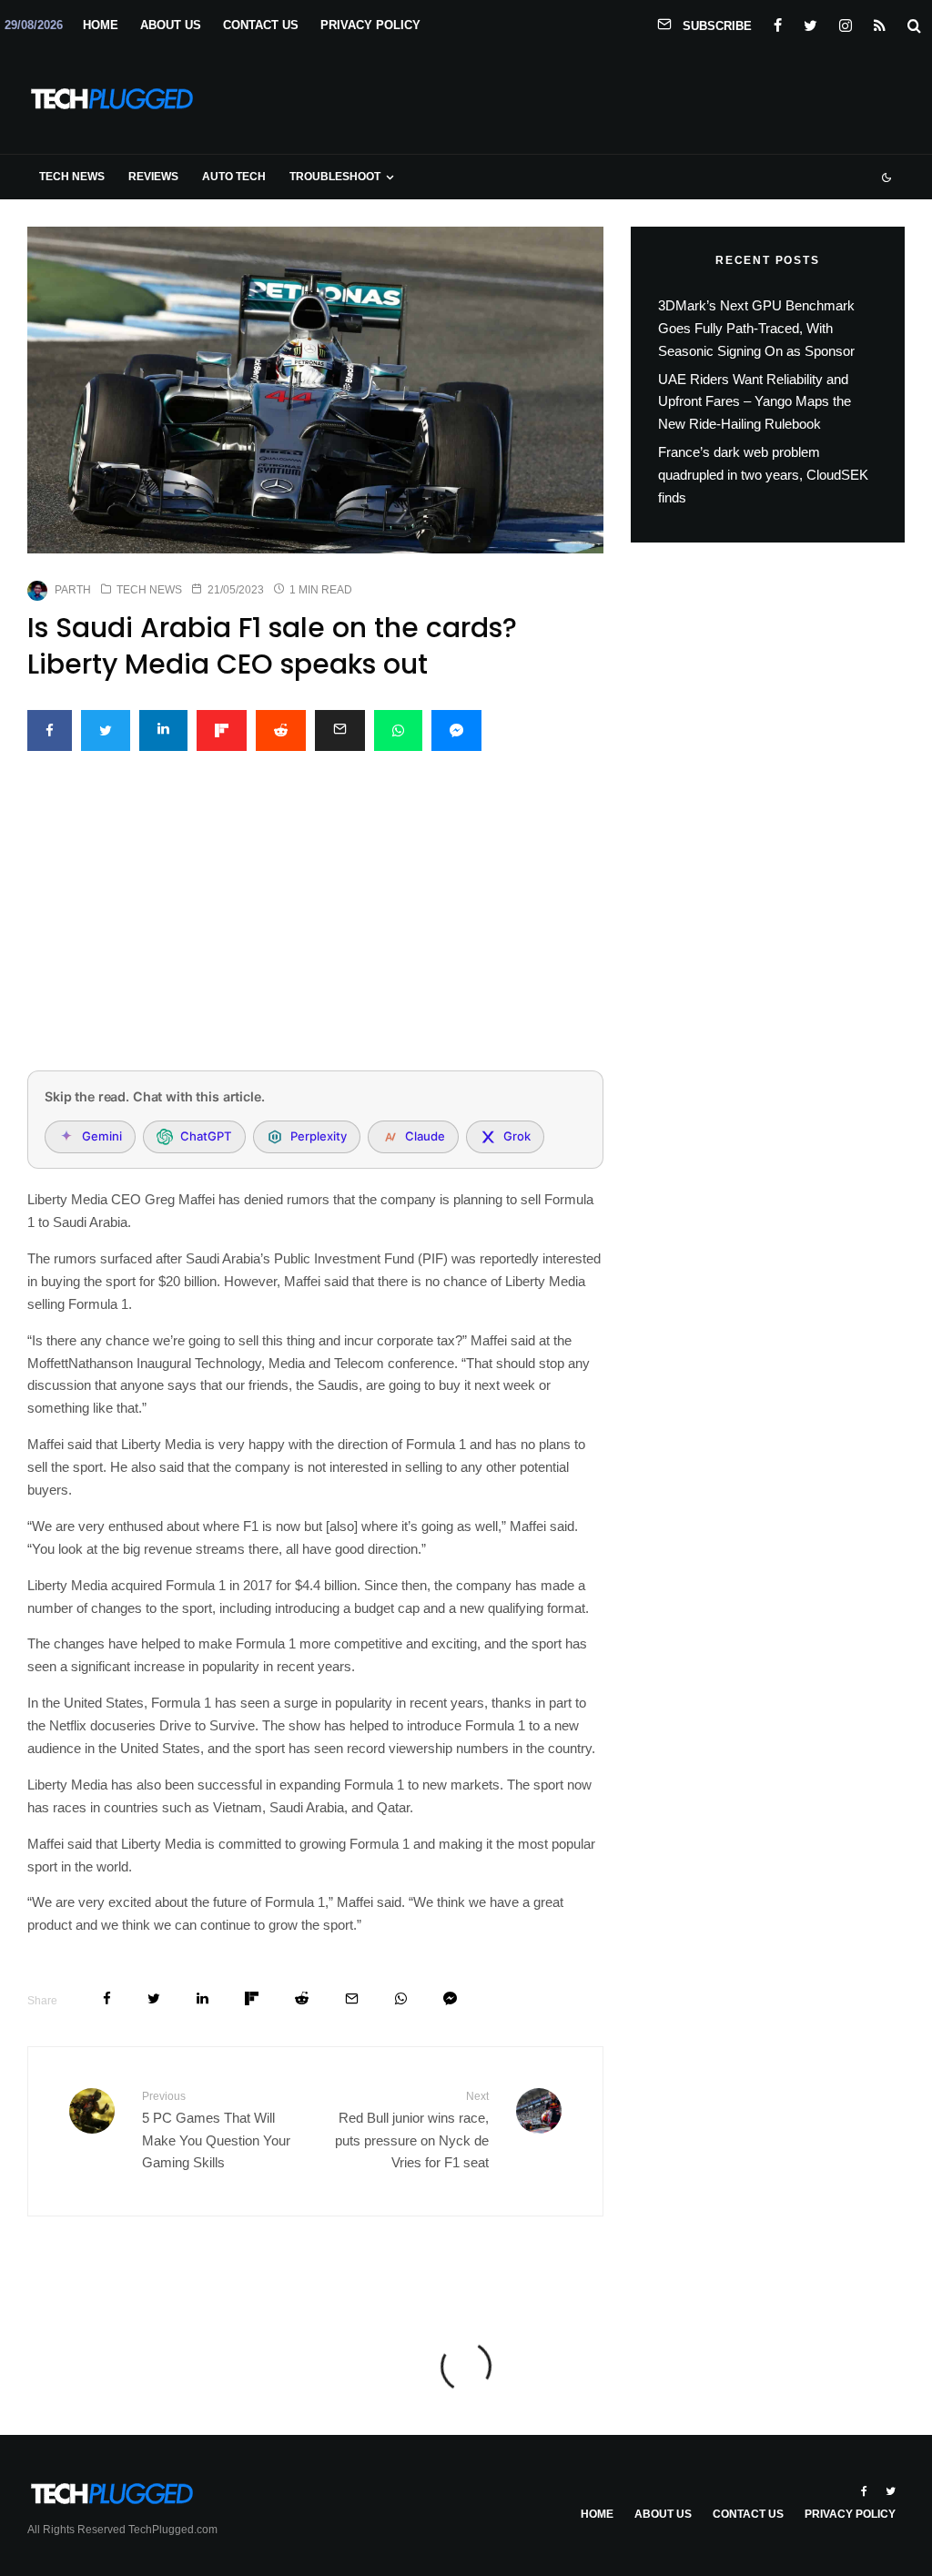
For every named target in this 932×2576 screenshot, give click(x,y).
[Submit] (281, 730)
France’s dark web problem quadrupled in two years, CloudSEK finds (763, 475)
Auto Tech (234, 177)
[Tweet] (106, 730)
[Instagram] (846, 22)
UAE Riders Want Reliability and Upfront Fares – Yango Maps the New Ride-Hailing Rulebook (755, 402)
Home (101, 25)
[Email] (340, 730)
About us (171, 25)
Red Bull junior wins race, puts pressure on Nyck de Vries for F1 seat (411, 2130)
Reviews (153, 177)
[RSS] (880, 22)
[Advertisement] (315, 921)
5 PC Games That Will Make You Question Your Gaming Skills (216, 2130)
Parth (73, 590)
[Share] (50, 730)
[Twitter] (810, 22)
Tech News (72, 177)
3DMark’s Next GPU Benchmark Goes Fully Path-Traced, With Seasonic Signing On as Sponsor (756, 328)
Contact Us (261, 25)
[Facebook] (778, 22)
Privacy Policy (370, 25)
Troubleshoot (335, 177)
